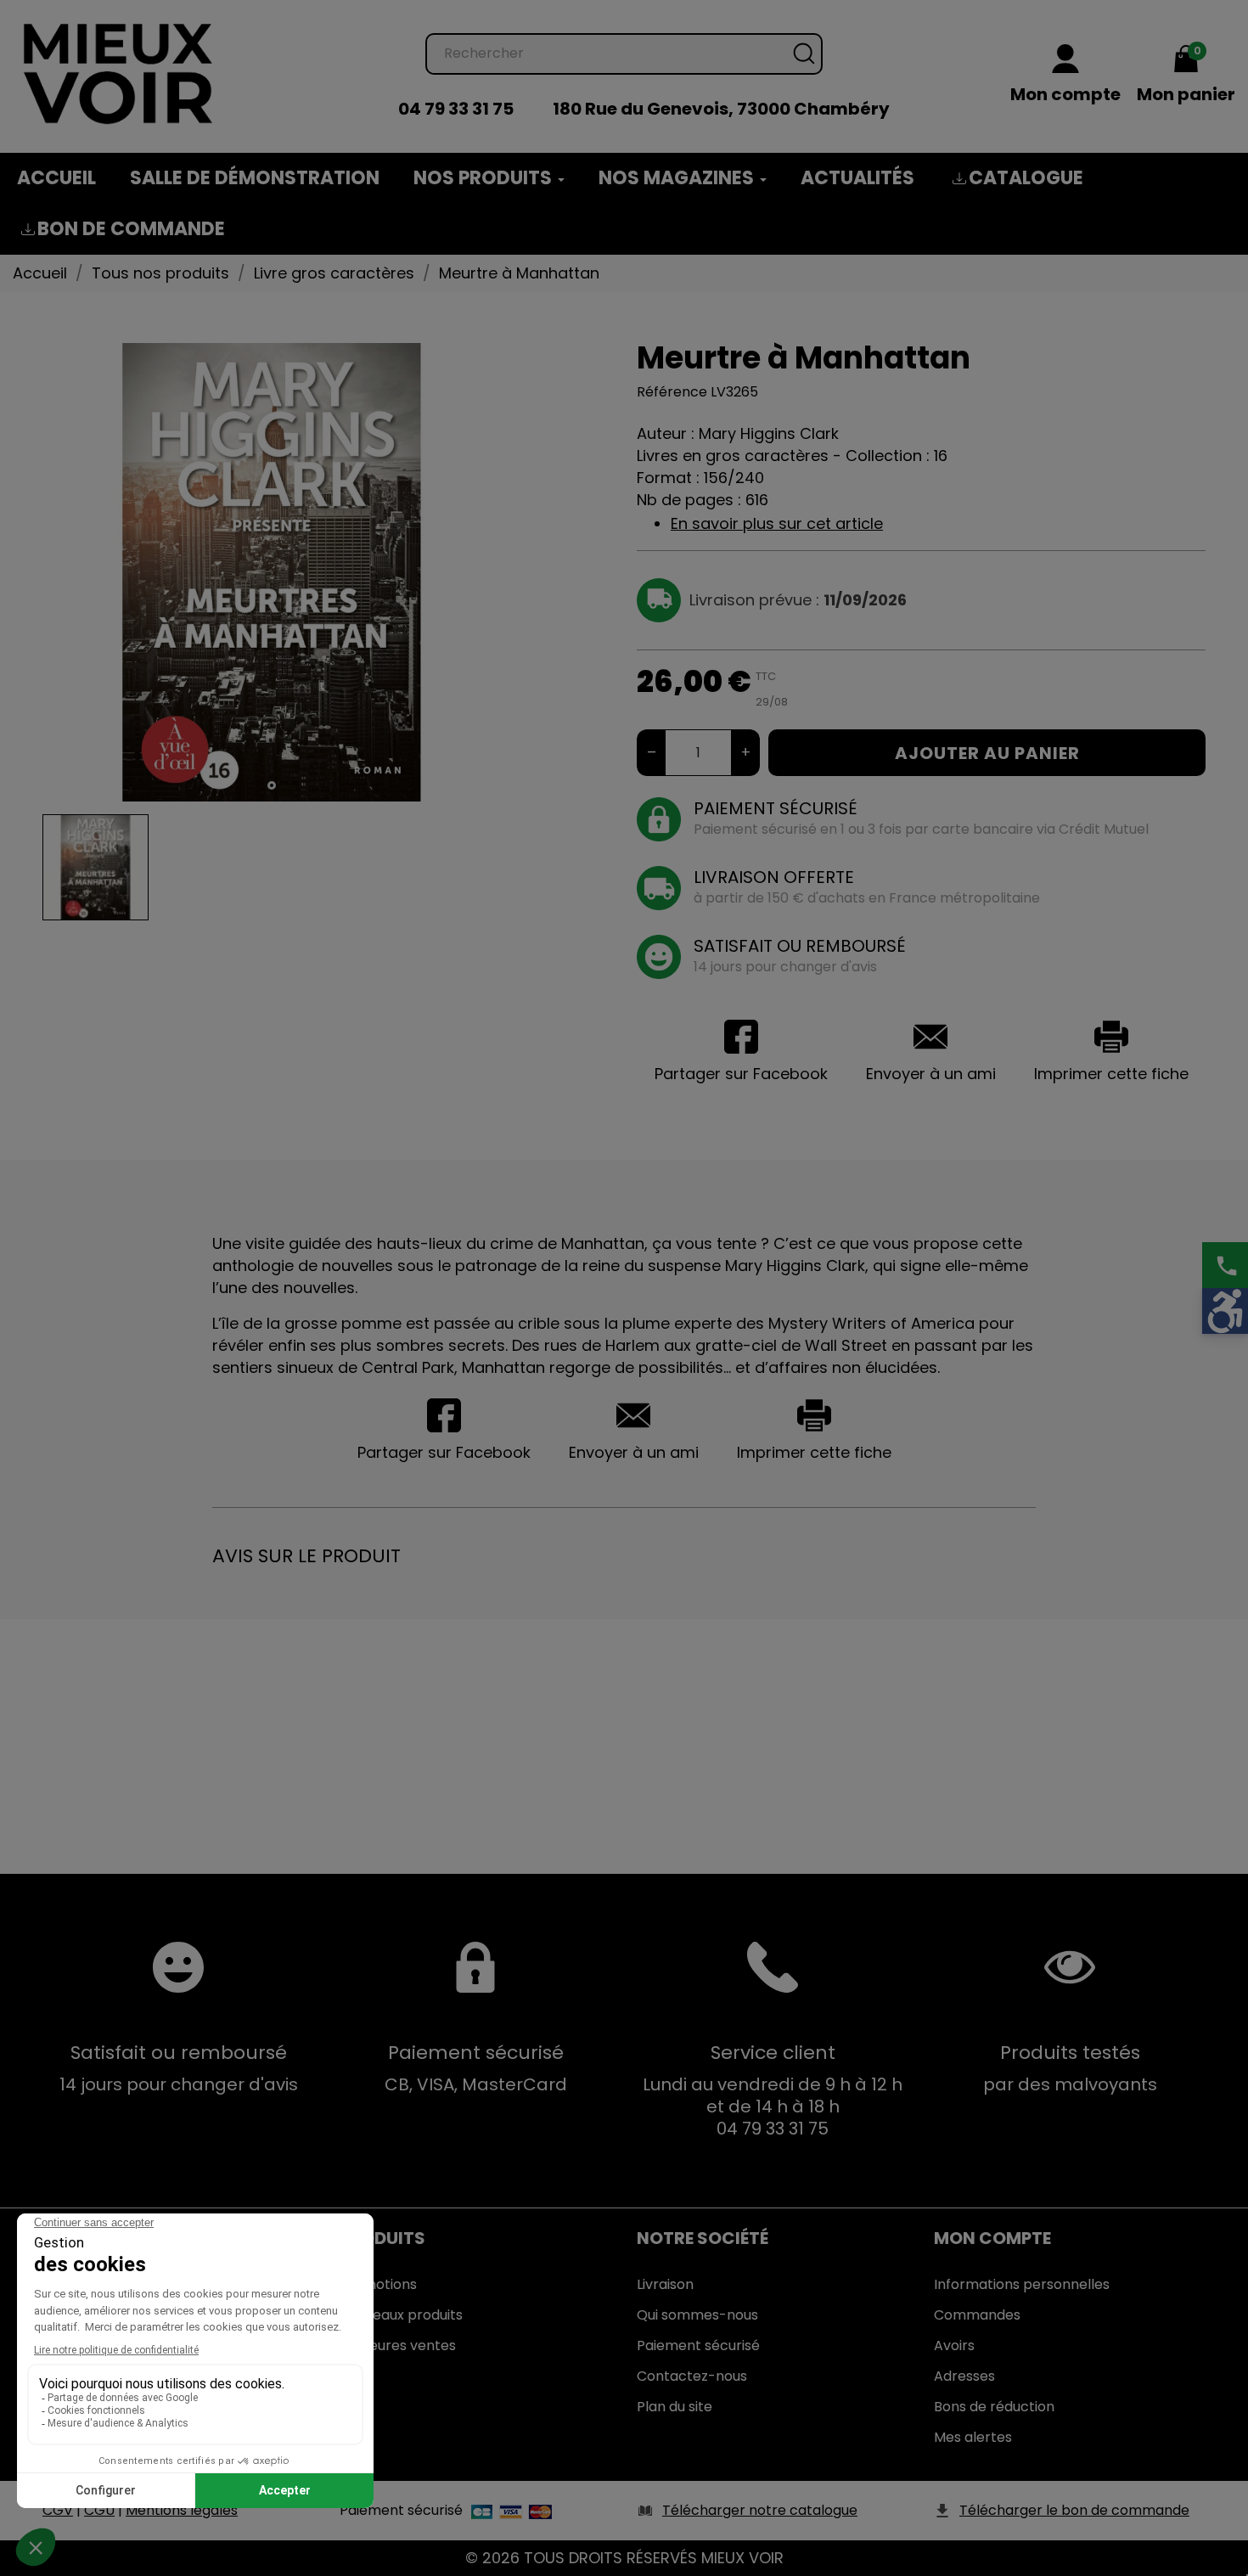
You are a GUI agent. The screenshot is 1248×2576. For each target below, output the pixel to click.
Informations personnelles (1022, 2284)
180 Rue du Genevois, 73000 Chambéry (721, 109)
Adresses (964, 2376)
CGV (58, 2510)
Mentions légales (182, 2510)
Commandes (977, 2315)
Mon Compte (992, 2238)
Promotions (378, 2284)
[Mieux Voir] (119, 73)
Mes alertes (973, 2437)
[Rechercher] (804, 53)
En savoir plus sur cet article (777, 523)
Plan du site (675, 2407)
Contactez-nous (692, 2376)
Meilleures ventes (398, 2345)
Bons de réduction (994, 2407)
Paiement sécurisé (698, 2345)
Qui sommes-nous (697, 2315)
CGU (99, 2510)
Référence (672, 392)
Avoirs (954, 2345)
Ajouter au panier (987, 753)
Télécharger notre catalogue (760, 2510)
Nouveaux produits (401, 2315)
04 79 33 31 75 (456, 109)
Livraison (665, 2284)
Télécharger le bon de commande (1074, 2510)
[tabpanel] (272, 572)
